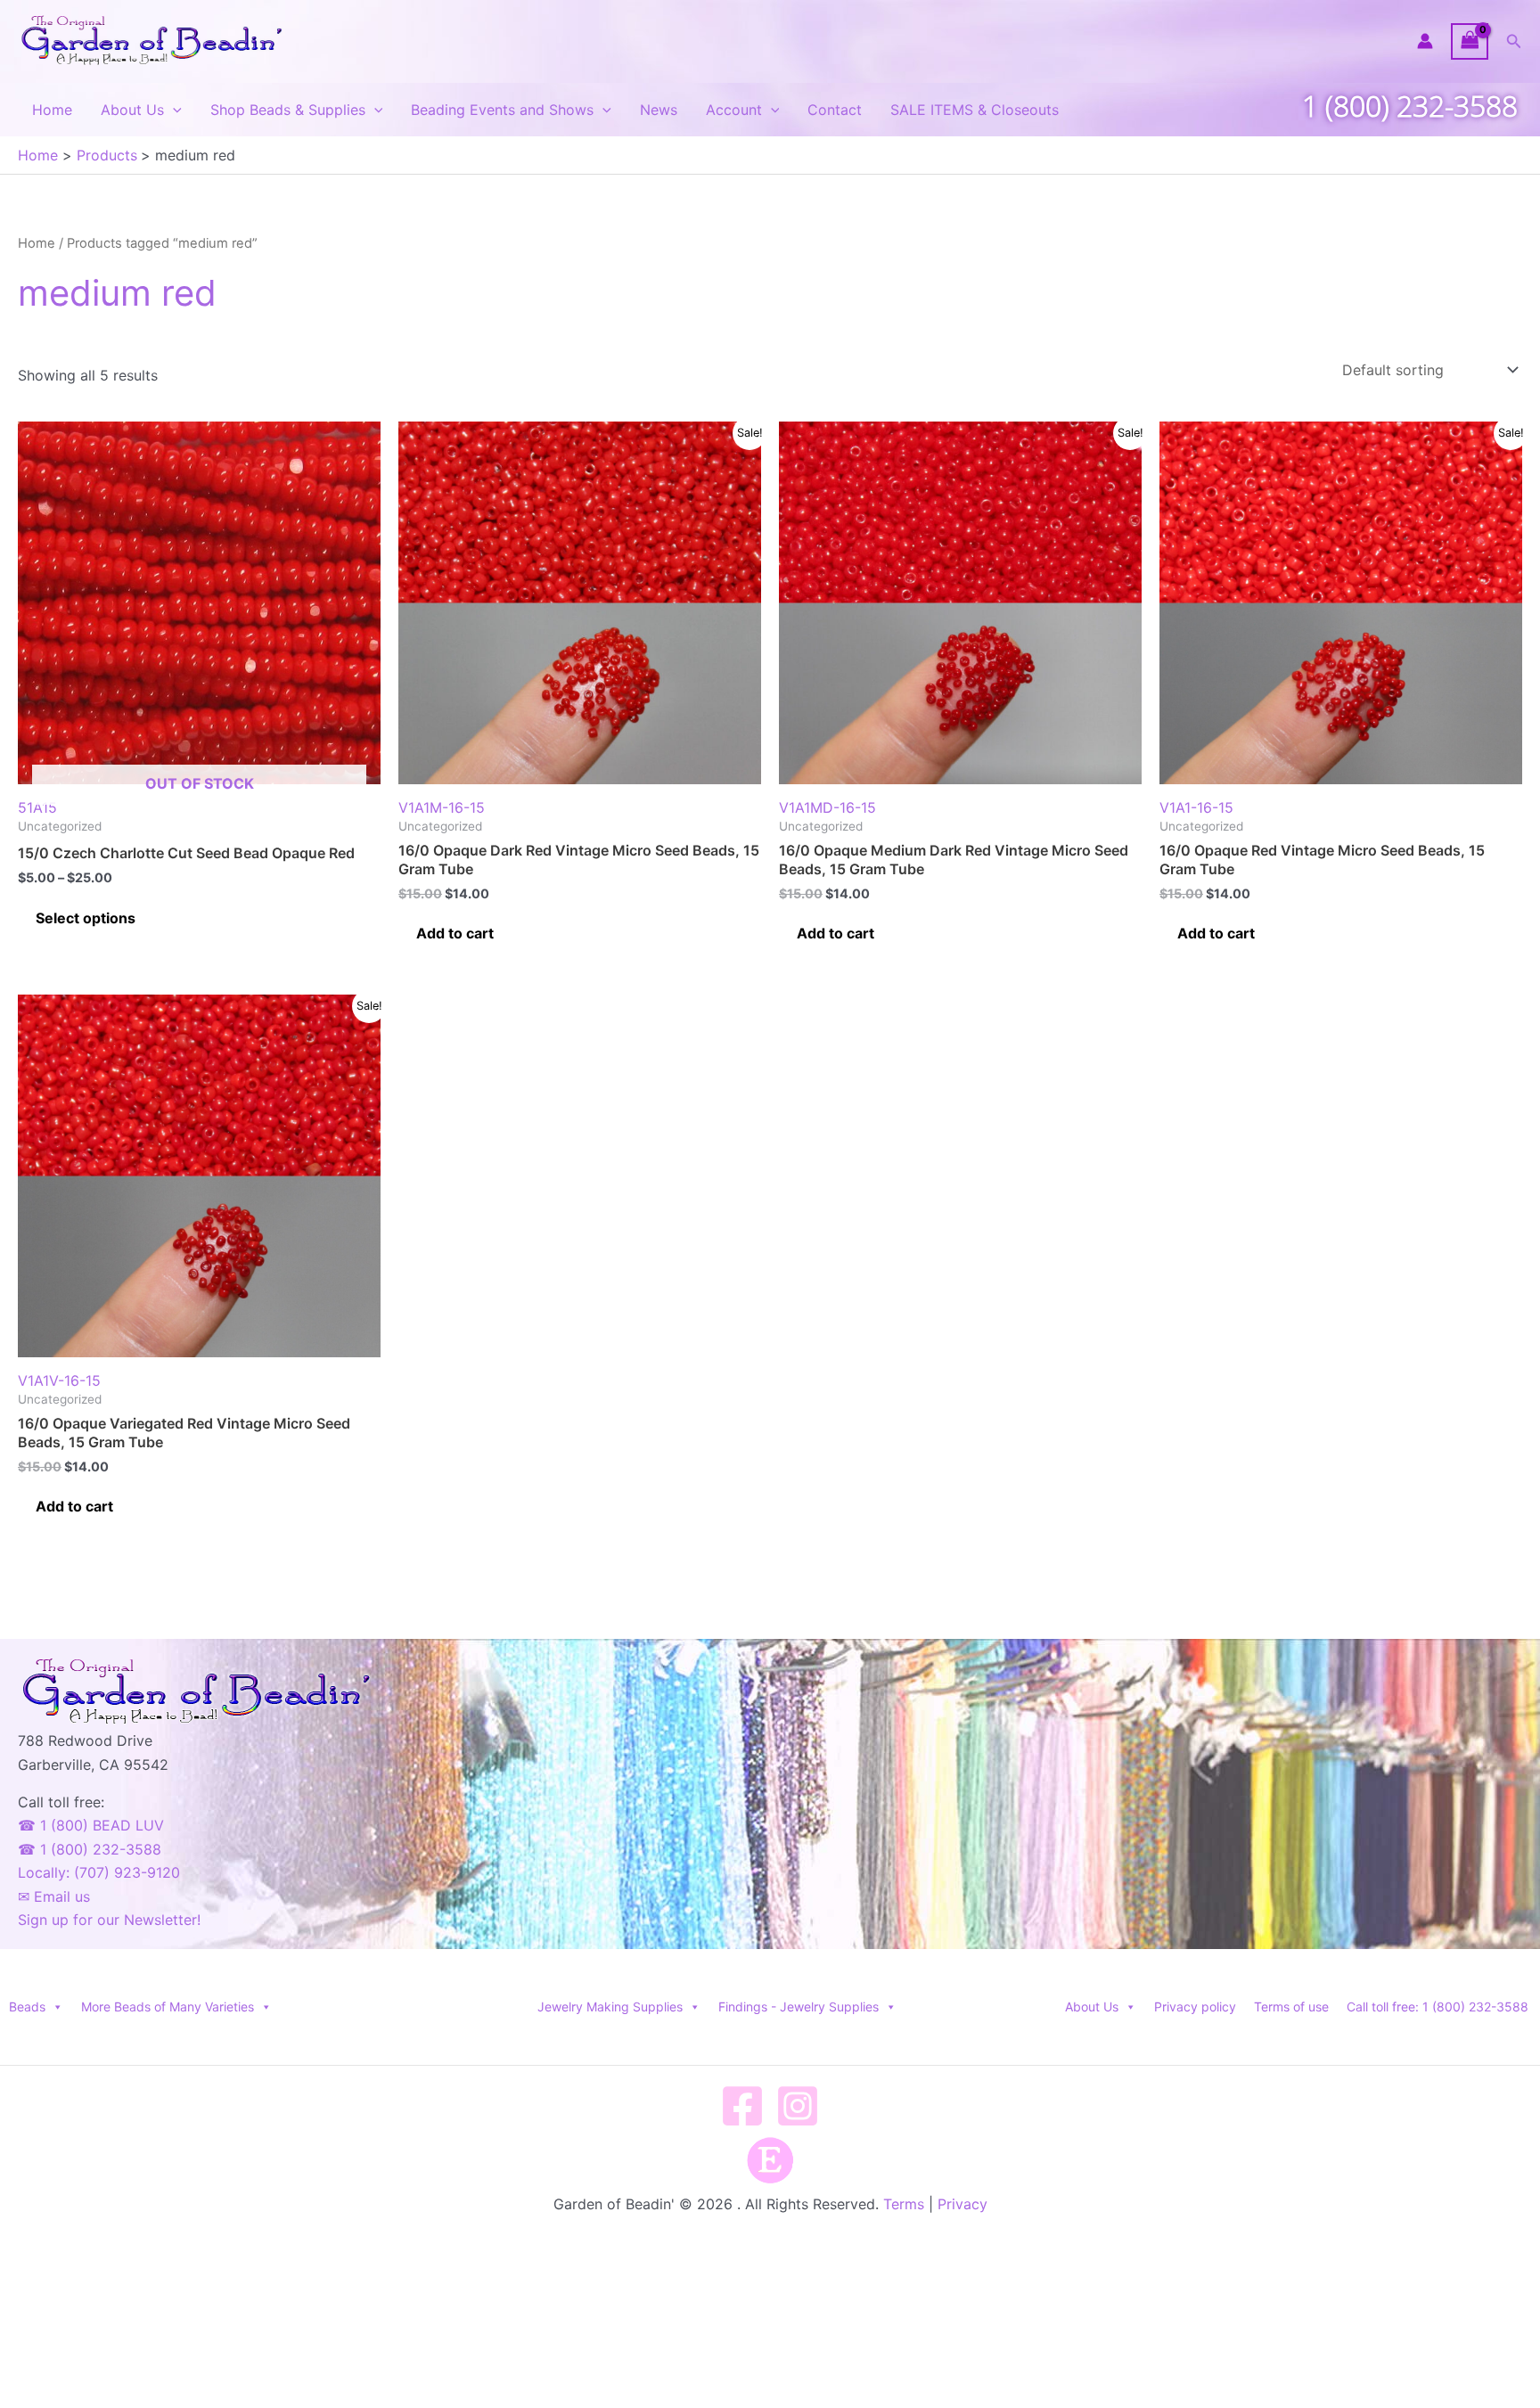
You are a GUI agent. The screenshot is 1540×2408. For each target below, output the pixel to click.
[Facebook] (742, 2106)
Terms (904, 2204)
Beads (27, 2007)
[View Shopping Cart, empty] (1470, 41)
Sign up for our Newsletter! (109, 1920)
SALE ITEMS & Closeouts (975, 110)
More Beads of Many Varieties (168, 2007)
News (659, 110)
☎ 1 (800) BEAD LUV (91, 1825)
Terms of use (1291, 2007)
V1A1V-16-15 (59, 1380)
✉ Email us (54, 1896)
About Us (132, 110)
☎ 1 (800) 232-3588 (90, 1849)
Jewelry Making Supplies (610, 2007)
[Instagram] (798, 2106)
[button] (1514, 41)
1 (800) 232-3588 (1410, 106)
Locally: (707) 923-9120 (99, 1872)
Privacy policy (1195, 2007)
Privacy (962, 2204)
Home (52, 110)
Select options (86, 918)
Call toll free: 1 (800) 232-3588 (1438, 2007)
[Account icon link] (1425, 41)
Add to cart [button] (455, 933)
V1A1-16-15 (1196, 807)
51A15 (136, 795)
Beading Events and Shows (502, 110)
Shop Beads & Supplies (288, 110)
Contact (835, 110)
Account (734, 110)
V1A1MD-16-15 (827, 807)
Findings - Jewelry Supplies (799, 2007)
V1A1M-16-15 (442, 807)
